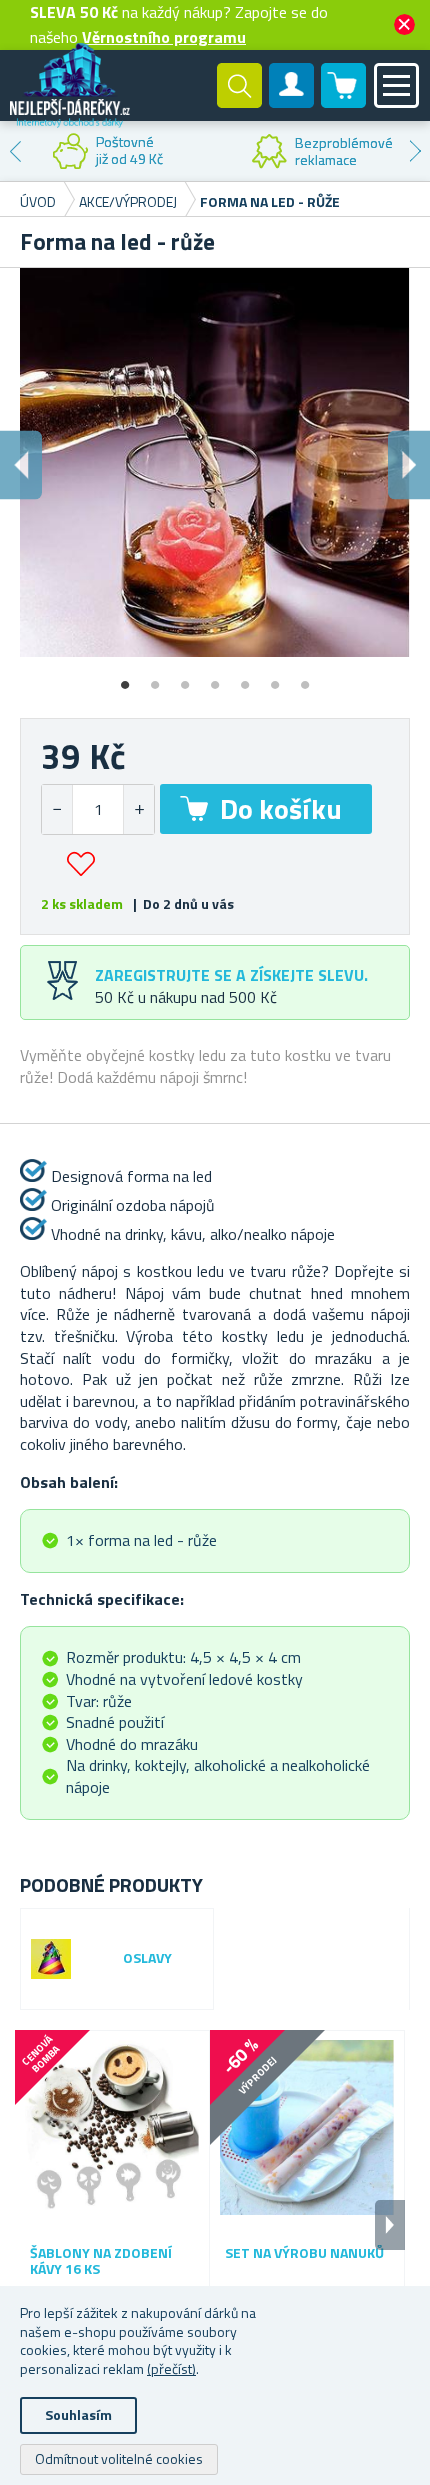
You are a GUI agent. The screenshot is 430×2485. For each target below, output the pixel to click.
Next (415, 151)
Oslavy (147, 1958)
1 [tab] (125, 678)
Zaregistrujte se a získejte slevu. (231, 975)
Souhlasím (78, 2414)
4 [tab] (215, 678)
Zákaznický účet (292, 102)
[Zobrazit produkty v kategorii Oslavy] (51, 1959)
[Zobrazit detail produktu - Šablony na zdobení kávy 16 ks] (112, 2128)
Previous (15, 151)
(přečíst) (171, 2368)
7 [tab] (305, 678)
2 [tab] (155, 678)
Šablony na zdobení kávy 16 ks (101, 2262)
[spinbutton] (98, 809)
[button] (138, 809)
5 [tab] (245, 678)
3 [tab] (185, 678)
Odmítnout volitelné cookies (119, 2458)
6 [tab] (275, 678)
